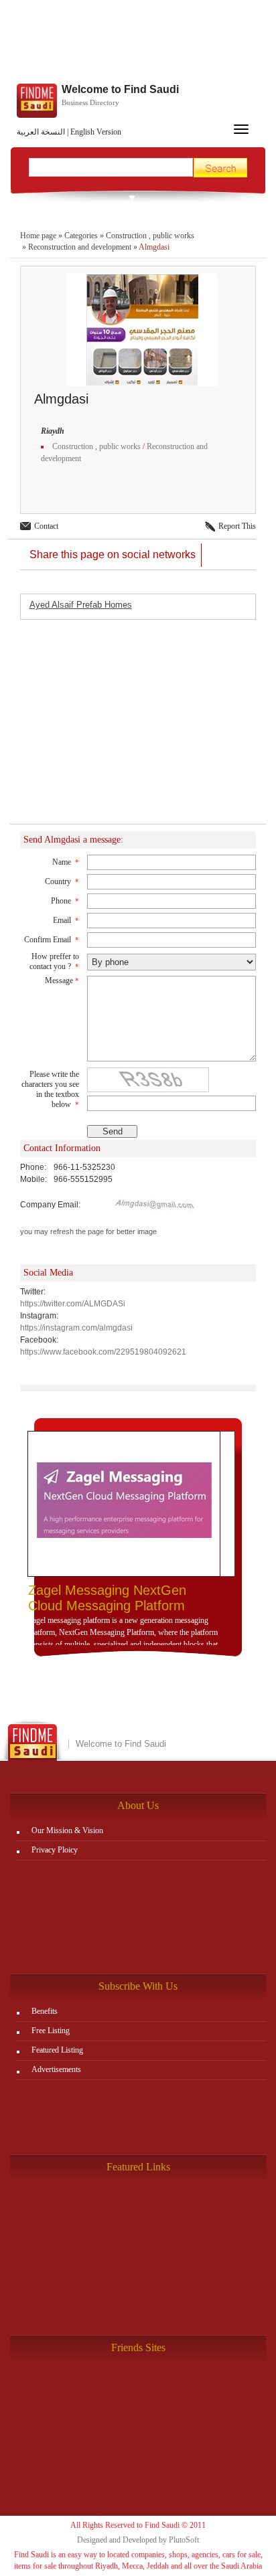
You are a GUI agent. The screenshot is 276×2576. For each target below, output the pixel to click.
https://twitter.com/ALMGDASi (73, 1304)
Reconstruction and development (80, 247)
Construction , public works (150, 236)
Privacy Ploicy (55, 1850)
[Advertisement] (138, 44)
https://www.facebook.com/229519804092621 (103, 1352)
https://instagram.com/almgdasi (76, 1328)
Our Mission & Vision (67, 1830)
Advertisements (56, 2069)
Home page (38, 236)
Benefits (45, 2011)
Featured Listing (57, 2050)
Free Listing (51, 2031)
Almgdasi (154, 247)
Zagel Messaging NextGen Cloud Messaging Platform (107, 1598)
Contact (46, 526)
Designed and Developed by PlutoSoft (138, 2540)
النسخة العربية (41, 132)
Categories (81, 236)
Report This (237, 526)
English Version (96, 132)
